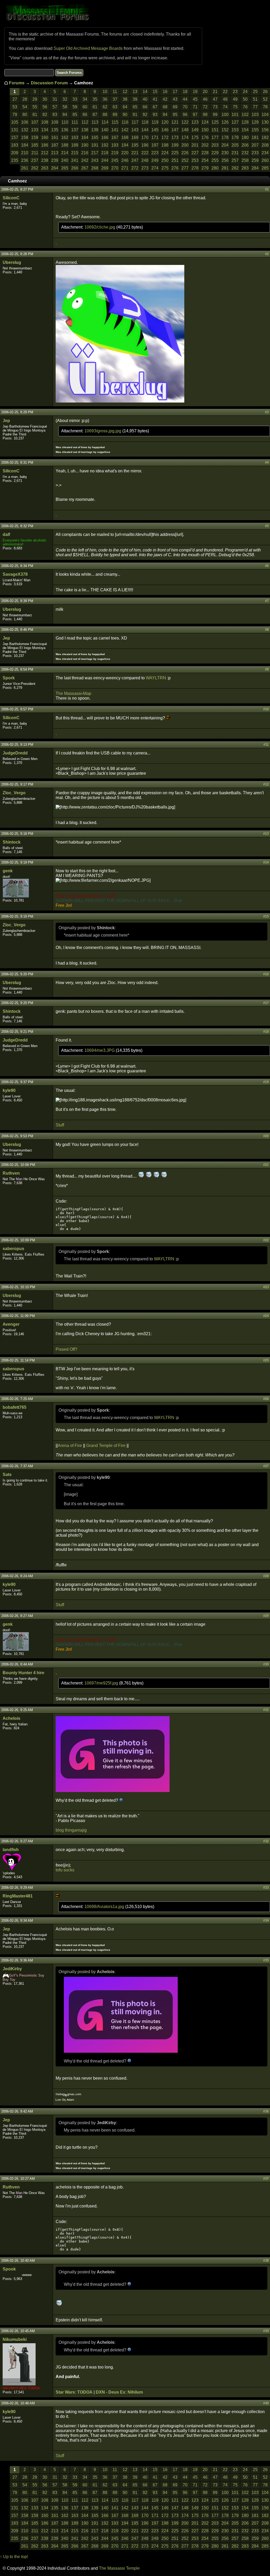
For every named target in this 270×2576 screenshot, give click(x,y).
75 (235, 107)
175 (195, 137)
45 (195, 99)
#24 (266, 1316)
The (59, 693)
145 (155, 130)
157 (15, 137)
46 (205, 99)
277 (185, 168)
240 (65, 160)
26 (265, 92)
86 (85, 115)
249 (155, 160)
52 (265, 99)
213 (55, 153)
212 (45, 153)
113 (95, 122)
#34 (266, 1921)
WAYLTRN (156, 678)
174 (185, 137)
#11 (266, 745)
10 (105, 92)
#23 (266, 1287)
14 (145, 92)
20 (205, 92)
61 (95, 107)
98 (205, 115)
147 (175, 130)
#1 (267, 189)
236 (25, 160)
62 (105, 107)
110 (65, 122)
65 (135, 107)
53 (15, 107)
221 (135, 153)
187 (55, 145)
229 (215, 153)
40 (145, 99)
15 (155, 92)
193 (115, 145)
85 (75, 115)
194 (125, 145)
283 (245, 168)
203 (215, 145)
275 (165, 168)
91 (135, 115)
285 (265, 168)
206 (245, 145)
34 (85, 99)
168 (125, 137)
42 (165, 99)
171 (155, 137)
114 (105, 122)
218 (105, 153)
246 (125, 160)
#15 (266, 916)
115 (115, 122)
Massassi (73, 693)
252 (185, 160)
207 (255, 145)
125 (215, 122)
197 (155, 145)
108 (45, 122)
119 (155, 122)
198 (165, 145)
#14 (266, 862)
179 (235, 137)
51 (255, 99)
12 (125, 92)
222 (145, 153)
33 (75, 99)
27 (15, 99)
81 (35, 115)
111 (75, 122)
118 (145, 122)
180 (245, 137)
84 (65, 115)
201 (195, 145)
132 (25, 130)
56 (45, 107)
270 (115, 168)
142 (125, 130)
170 (145, 137)
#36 (266, 2111)
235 (15, 160)
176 (205, 137)
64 (125, 107)
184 (25, 145)
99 (215, 115)
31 (55, 99)
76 (245, 107)
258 (245, 160)
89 (115, 115)
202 (205, 145)
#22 (266, 1240)
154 (245, 130)
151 (215, 130)
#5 (267, 526)
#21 (266, 1165)
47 (215, 99)
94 (165, 115)
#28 (266, 1576)
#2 (267, 254)
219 (115, 153)
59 (75, 107)
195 (135, 145)
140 (105, 130)
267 (85, 168)
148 (185, 130)
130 (265, 122)
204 (225, 145)
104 (265, 115)
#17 (266, 1003)
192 (105, 145)
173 (175, 137)
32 (65, 99)
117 (135, 122)
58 (65, 107)
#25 (266, 1360)
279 (205, 168)
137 (75, 130)
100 (225, 115)
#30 (266, 1664)
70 (185, 107)
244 (105, 160)
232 (245, 153)
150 (205, 130)
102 (245, 115)
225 (175, 153)
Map (87, 693)
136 (65, 130)
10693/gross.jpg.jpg (103, 431)
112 (85, 122)
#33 (266, 1888)
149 (195, 130)
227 (195, 153)
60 (85, 107)
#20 (266, 1136)
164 (85, 137)
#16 (266, 974)
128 (245, 122)
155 (255, 130)
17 (175, 92)
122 (185, 122)
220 (125, 153)
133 (35, 130)
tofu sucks (65, 1870)
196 (145, 145)
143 (135, 130)
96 (185, 115)
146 (165, 130)
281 (225, 168)
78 (265, 107)
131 (15, 130)
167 (115, 137)
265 (65, 168)
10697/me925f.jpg (102, 1683)
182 (265, 137)
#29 (266, 1616)
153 (235, 130)
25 (255, 92)
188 (65, 145)
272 (135, 168)
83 (55, 115)
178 (225, 137)
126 (225, 122)
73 (215, 107)
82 (45, 115)
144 (145, 130)
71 (195, 107)
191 (95, 145)
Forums (17, 83)
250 (165, 160)
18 (185, 92)
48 (225, 99)
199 (175, 145)
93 (155, 115)
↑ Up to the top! (14, 2557)
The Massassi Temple (119, 2568)
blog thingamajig (71, 1830)
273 (145, 168)
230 (225, 153)
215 (75, 153)
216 (85, 153)
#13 (266, 834)
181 (255, 137)
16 (165, 92)
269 (105, 168)
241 (75, 160)
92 (145, 115)
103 (255, 115)
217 (95, 153)
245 (115, 160)
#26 (266, 1399)
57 (55, 107)
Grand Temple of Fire (106, 1446)
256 (225, 160)
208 (265, 145)
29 (35, 99)
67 (155, 107)
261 (25, 168)
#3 (267, 412)
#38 (266, 2261)
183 (15, 145)
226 (185, 153)
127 (235, 122)
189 (75, 145)
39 (135, 99)
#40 (266, 2403)
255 (215, 160)
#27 (266, 1466)
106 (25, 122)
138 (85, 130)
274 (155, 168)
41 (155, 99)
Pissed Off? (66, 1349)
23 (235, 92)
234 (265, 153)
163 (75, 137)
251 (175, 160)
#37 (266, 2179)
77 (255, 107)
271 (125, 168)
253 (195, 160)
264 (55, 168)
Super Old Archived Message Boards (88, 48)
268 (95, 168)
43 (175, 99)
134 (45, 130)
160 (45, 137)
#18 (266, 1032)
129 (255, 122)
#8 (267, 630)
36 (105, 99)
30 (45, 99)
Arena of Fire (70, 1446)
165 (95, 137)
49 (235, 99)
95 (175, 115)
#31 (266, 1710)
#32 (266, 1841)
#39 (266, 2331)
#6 (267, 566)
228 (205, 153)
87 (95, 115)
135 (55, 130)
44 (185, 99)
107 (35, 122)
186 (45, 145)
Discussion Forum (49, 83)
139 (95, 130)
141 (115, 130)
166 (105, 137)
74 (225, 107)
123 (195, 122)
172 (165, 137)
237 (35, 160)
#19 (266, 1082)
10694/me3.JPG (100, 1050)
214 (65, 153)
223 (155, 153)
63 (115, 107)
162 (65, 137)
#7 (267, 601)
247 (135, 160)
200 (185, 145)
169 (135, 137)
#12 (266, 784)
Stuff (60, 1125)
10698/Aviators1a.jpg (105, 1907)
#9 (267, 669)
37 (115, 99)
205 (235, 145)
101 (235, 115)
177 (215, 137)
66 (145, 107)
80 (25, 115)
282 (235, 168)
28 (25, 99)
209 (15, 153)
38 (125, 99)
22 (225, 92)
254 (205, 160)
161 (55, 137)
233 (255, 153)
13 (135, 92)
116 (125, 122)
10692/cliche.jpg (100, 227)
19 (195, 92)
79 (15, 115)
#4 (267, 463)
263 (45, 168)
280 (215, 168)
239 (55, 160)
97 (195, 115)
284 (255, 168)
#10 (266, 709)
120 (165, 122)
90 (125, 115)
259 (255, 160)
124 (205, 122)
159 (35, 137)
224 (165, 153)
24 (245, 92)
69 (175, 107)
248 (145, 160)
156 (265, 130)
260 (265, 160)
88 (105, 115)
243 (95, 160)
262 (35, 168)
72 (205, 107)
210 (25, 153)
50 (245, 99)
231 (235, 153)
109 (55, 122)
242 (85, 160)
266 (75, 168)
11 (115, 92)
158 (25, 137)
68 (165, 107)
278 (195, 168)
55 (35, 107)
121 (175, 122)
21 (215, 92)
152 (225, 130)
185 (35, 145)
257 (235, 160)
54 (25, 107)
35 (95, 99)
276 (175, 168)
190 (85, 145)
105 (15, 122)
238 (45, 160)
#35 (266, 1960)
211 (35, 153)
